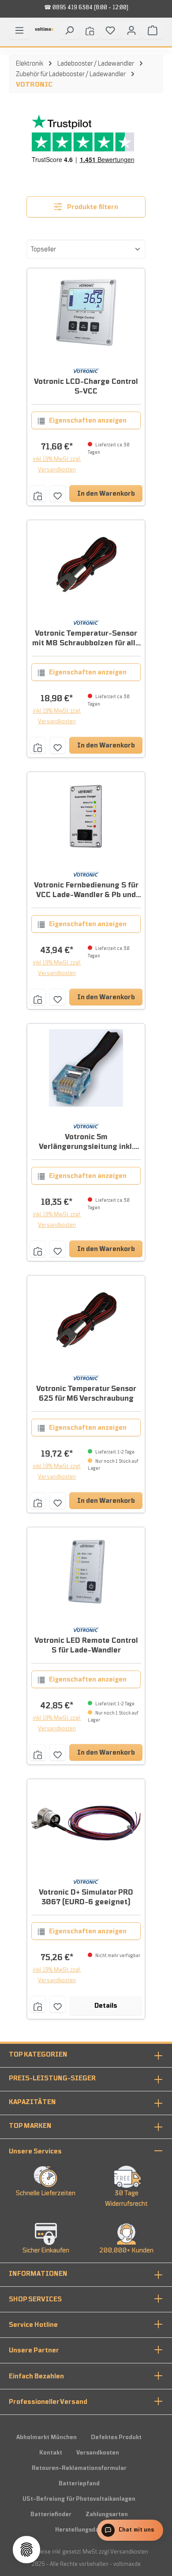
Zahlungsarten (107, 2514)
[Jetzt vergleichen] (90, 30)
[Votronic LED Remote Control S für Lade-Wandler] (86, 1571)
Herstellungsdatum (83, 2530)
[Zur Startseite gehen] (44, 32)
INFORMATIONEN (38, 2274)
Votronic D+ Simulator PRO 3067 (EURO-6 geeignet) (86, 1897)
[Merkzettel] (110, 30)
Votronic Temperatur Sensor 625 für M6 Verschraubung (86, 1394)
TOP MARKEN (30, 2126)
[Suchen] (69, 30)
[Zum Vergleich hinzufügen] (38, 493)
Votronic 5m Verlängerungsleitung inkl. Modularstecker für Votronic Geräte (86, 1142)
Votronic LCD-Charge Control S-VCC (86, 386)
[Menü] (19, 30)
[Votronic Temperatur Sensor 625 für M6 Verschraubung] (86, 1320)
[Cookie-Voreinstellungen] (26, 2550)
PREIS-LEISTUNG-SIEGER (52, 2078)
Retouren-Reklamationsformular (79, 2468)
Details (106, 2006)
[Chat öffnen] (130, 2530)
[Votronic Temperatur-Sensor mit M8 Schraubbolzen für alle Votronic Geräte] (86, 564)
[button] (86, 2151)
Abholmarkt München (47, 2437)
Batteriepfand (79, 2484)
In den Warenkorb (106, 493)
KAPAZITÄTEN (32, 2102)
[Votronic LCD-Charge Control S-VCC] (86, 313)
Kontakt (51, 2453)
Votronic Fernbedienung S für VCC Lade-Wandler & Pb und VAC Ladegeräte (86, 890)
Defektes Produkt (116, 2437)
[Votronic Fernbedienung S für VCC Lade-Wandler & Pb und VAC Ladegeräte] (86, 816)
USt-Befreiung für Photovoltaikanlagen (79, 2499)
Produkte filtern (92, 207)
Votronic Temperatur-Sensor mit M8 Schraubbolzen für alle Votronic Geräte (86, 638)
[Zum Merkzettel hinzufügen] (58, 493)
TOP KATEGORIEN (38, 2054)
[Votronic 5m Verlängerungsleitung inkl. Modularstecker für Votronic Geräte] (86, 1068)
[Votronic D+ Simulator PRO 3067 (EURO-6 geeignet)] (86, 1823)
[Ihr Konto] (131, 30)
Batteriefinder (51, 2514)
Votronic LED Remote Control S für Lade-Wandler (86, 1645)
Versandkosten (98, 2453)
